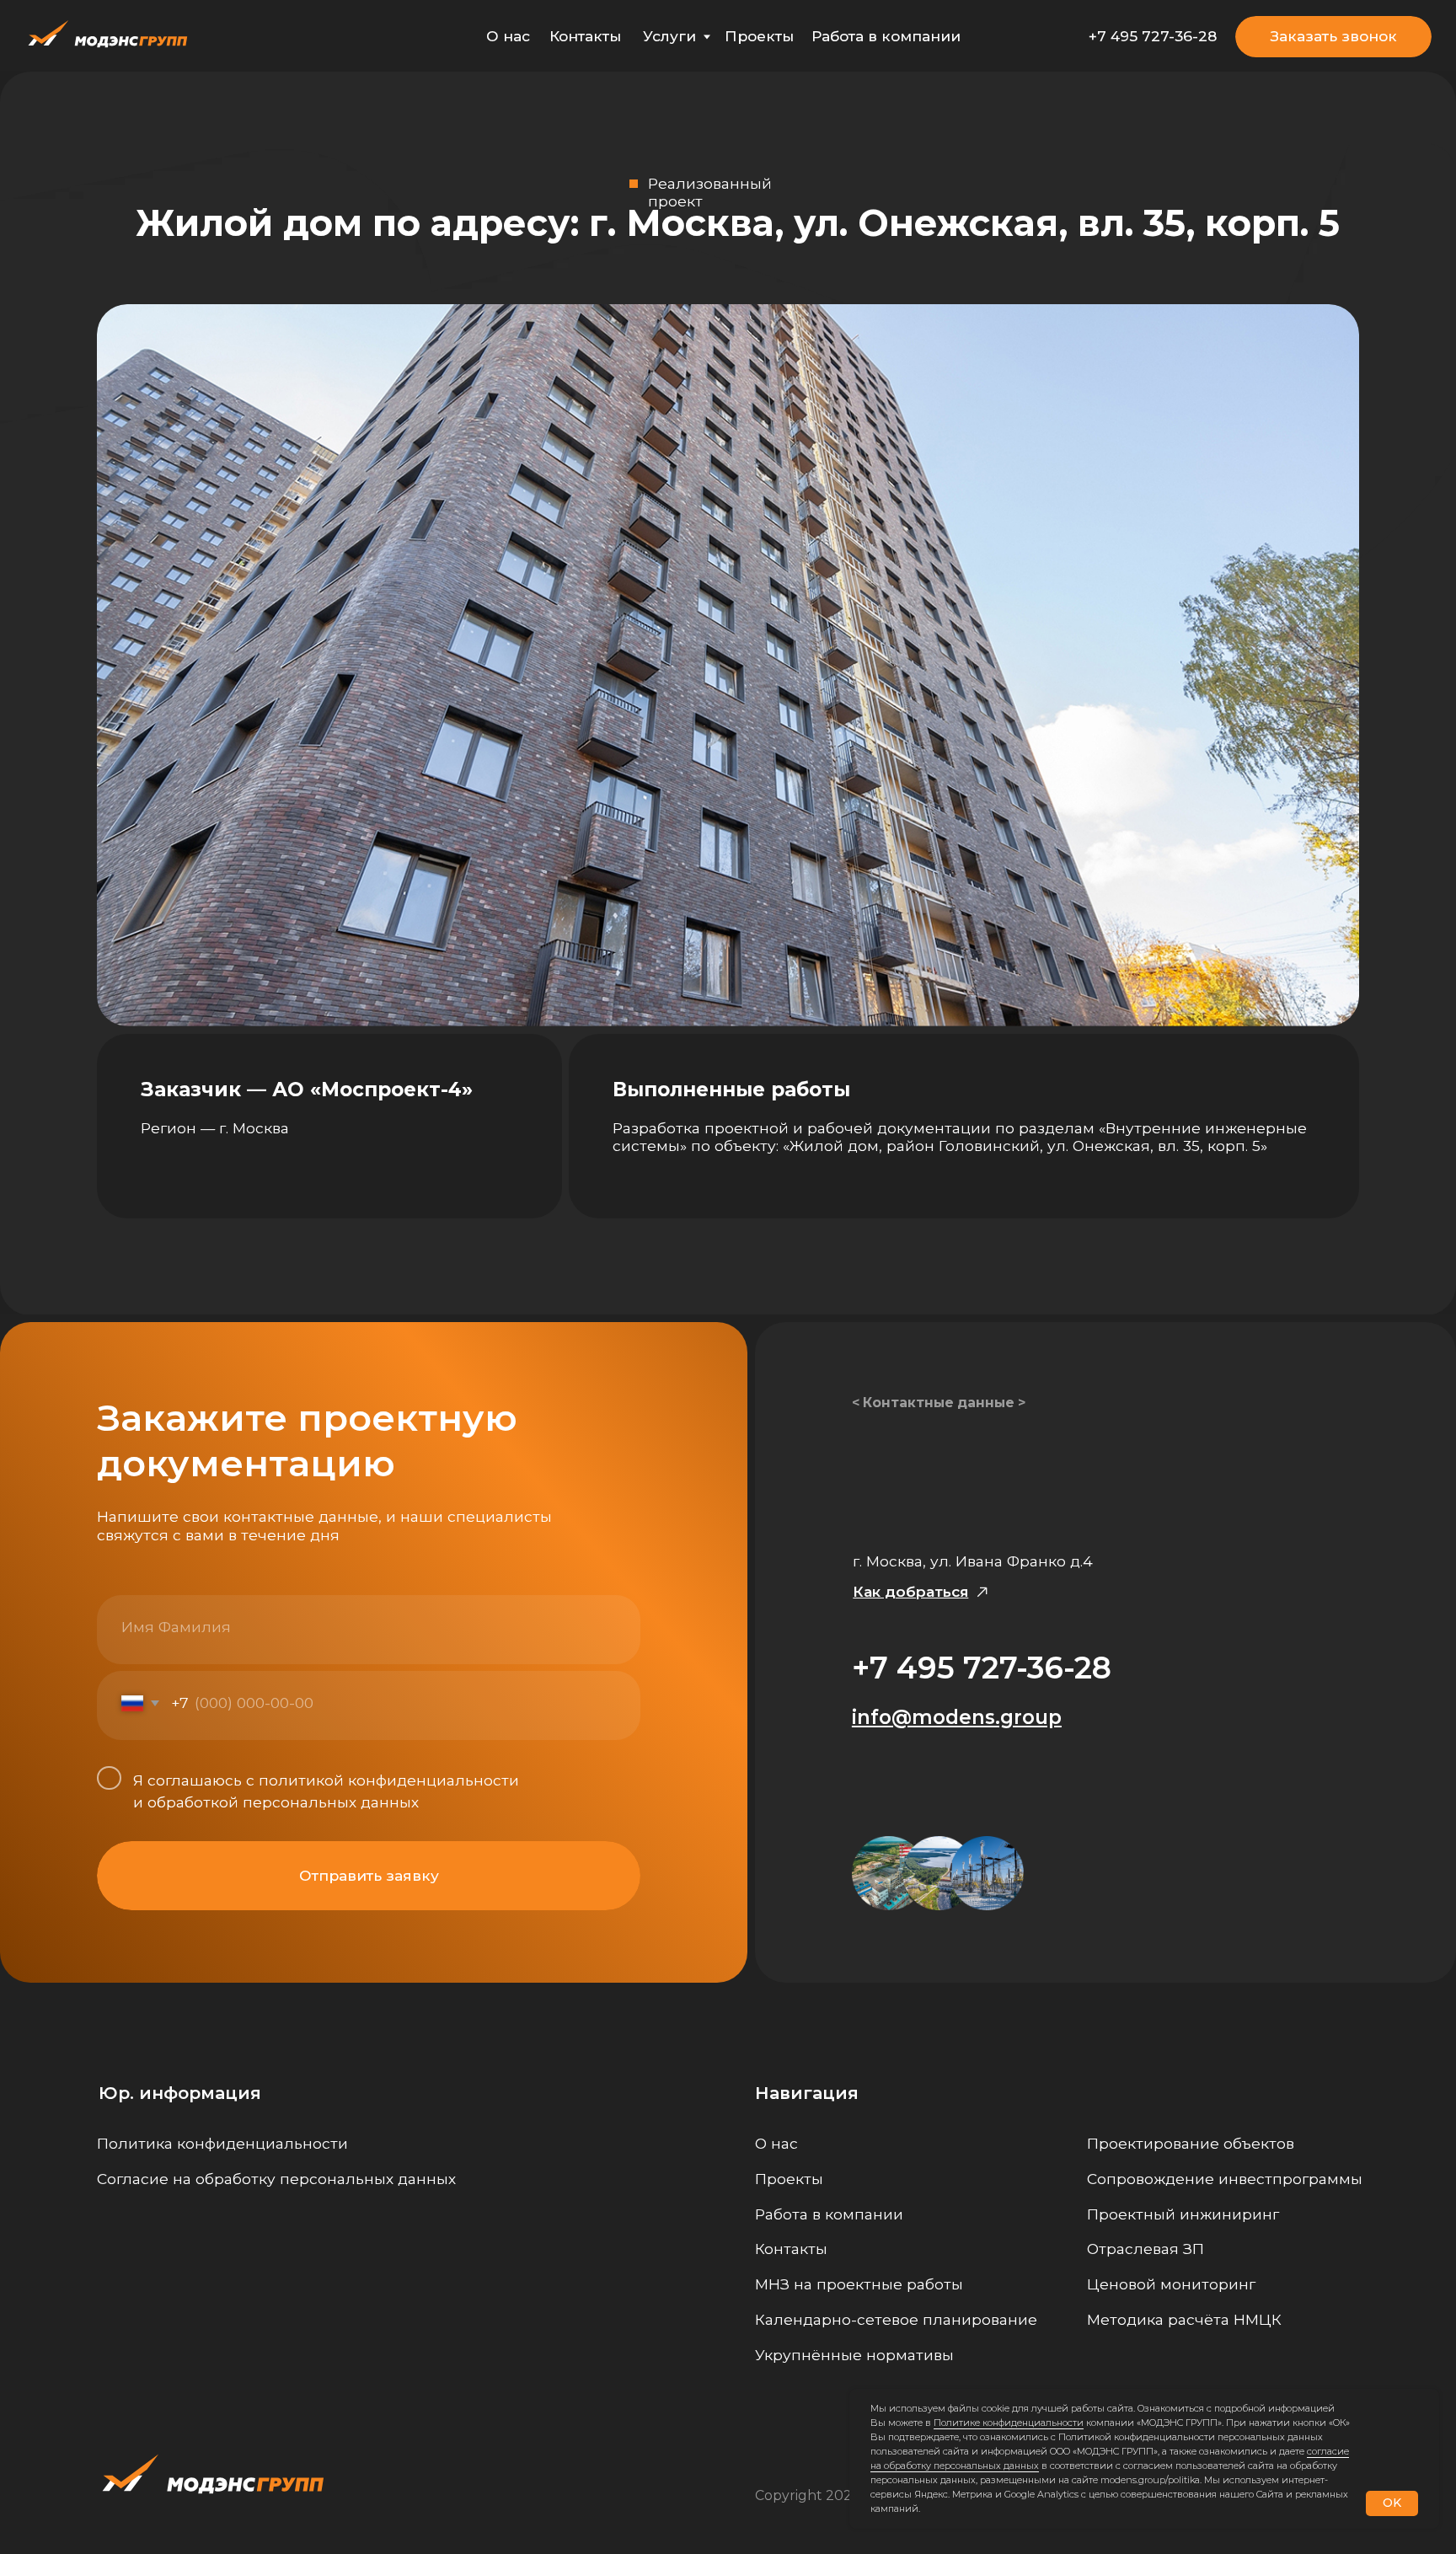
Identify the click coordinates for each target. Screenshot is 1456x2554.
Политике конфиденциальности (1009, 2423)
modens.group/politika (1150, 2480)
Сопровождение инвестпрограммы (1225, 2179)
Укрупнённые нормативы (854, 2355)
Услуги (669, 36)
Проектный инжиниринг (1183, 2214)
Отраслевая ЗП (1146, 2249)
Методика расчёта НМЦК (1184, 2319)
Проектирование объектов (1191, 2143)
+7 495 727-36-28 (1153, 36)
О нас (508, 36)
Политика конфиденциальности (222, 2143)
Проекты (759, 36)
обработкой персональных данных (283, 1802)
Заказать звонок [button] (1334, 36)
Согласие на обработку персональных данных (276, 2179)
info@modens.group (957, 1717)
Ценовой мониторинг (1171, 2284)
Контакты (585, 36)
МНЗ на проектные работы (859, 2284)
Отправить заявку (369, 1875)
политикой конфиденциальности (389, 1780)
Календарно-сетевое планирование (896, 2319)
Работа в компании (886, 36)
